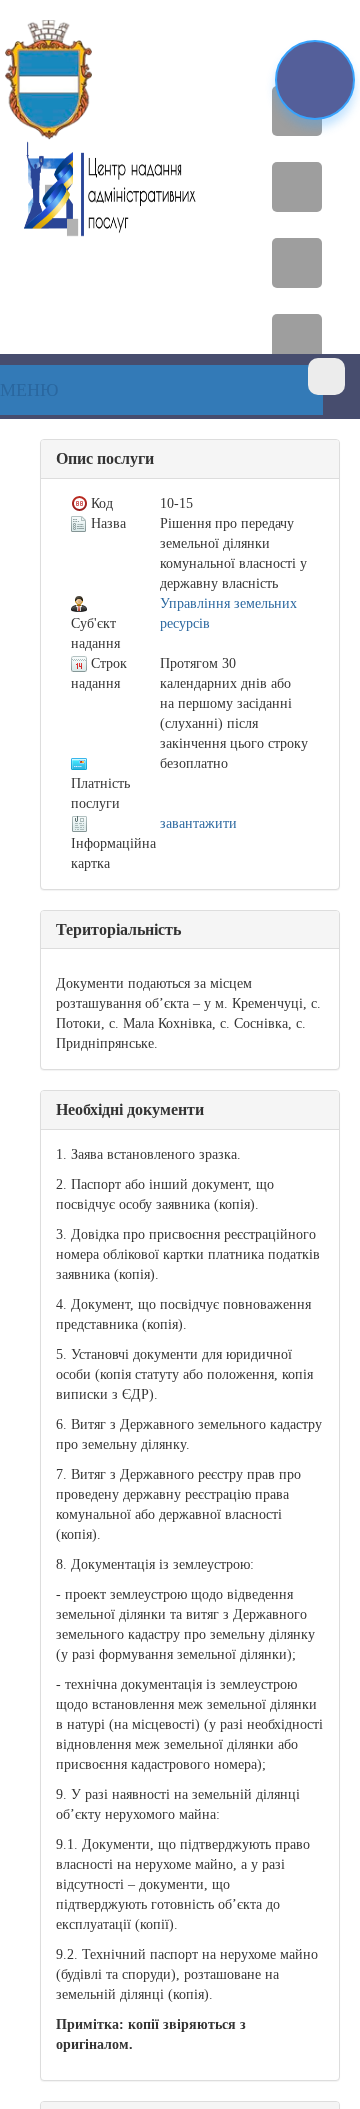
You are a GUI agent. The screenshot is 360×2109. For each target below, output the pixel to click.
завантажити (198, 823)
